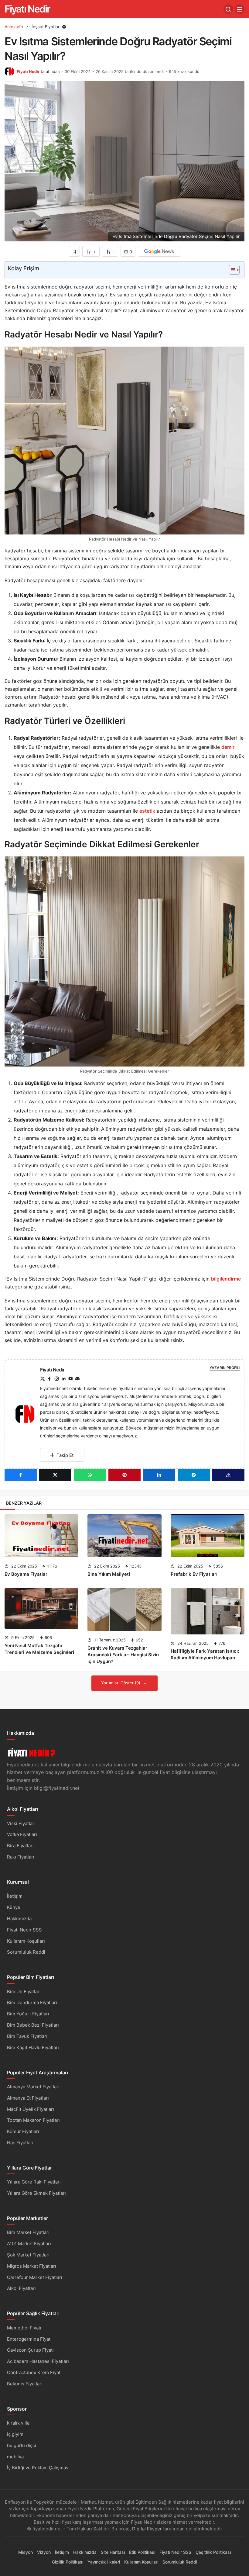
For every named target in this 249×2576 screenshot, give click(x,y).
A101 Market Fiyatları (29, 2244)
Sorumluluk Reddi (26, 1952)
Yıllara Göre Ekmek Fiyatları (36, 2193)
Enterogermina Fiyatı (29, 2339)
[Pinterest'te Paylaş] (124, 1475)
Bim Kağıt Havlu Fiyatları (33, 2047)
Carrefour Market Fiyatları (35, 2277)
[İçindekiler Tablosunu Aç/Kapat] (231, 270)
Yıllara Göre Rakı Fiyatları (34, 2182)
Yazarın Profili (225, 1368)
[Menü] (240, 9)
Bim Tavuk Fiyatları (27, 2036)
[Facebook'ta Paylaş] (21, 1475)
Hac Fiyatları (20, 2143)
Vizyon (44, 2552)
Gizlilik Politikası (68, 2562)
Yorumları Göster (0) (121, 1683)
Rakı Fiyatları (21, 1857)
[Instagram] (56, 1379)
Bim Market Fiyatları (28, 2232)
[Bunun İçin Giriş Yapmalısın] (74, 251)
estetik (147, 811)
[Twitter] (43, 1379)
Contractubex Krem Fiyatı (34, 2372)
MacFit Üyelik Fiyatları (31, 2109)
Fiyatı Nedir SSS (24, 1930)
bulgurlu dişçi (22, 2445)
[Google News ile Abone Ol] (159, 251)
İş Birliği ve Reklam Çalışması (38, 2468)
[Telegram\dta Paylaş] (194, 1475)
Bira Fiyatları (20, 1846)
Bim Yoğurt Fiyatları (28, 2014)
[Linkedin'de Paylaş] (159, 1475)
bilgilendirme (226, 1279)
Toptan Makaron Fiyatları (33, 2120)
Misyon (26, 2552)
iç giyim (15, 2434)
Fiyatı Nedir (27, 9)
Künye (14, 1907)
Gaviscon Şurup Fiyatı (30, 2350)
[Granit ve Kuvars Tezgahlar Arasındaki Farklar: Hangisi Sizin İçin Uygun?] (124, 1610)
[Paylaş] (228, 1475)
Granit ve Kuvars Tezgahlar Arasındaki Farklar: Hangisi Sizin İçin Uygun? (123, 1655)
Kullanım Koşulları (26, 1941)
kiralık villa (18, 2423)
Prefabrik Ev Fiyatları (194, 1574)
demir (228, 747)
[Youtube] (70, 1379)
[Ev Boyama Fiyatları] (41, 1536)
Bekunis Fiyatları (25, 2384)
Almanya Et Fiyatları (28, 2098)
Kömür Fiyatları (23, 2131)
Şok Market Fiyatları (28, 2255)
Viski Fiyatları (21, 1823)
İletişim (15, 1896)
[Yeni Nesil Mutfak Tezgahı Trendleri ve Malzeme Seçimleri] (41, 1608)
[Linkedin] (63, 1379)
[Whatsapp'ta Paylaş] (90, 1475)
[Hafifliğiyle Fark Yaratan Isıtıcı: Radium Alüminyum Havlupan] (208, 1611)
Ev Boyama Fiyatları (27, 1574)
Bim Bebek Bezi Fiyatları (33, 2025)
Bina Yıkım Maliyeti (109, 1574)
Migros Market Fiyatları (32, 2266)
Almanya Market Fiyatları (33, 2087)
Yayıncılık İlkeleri (104, 2562)
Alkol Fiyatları (21, 2288)
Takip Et (65, 1455)
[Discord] (77, 1379)
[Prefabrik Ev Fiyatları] (208, 1536)
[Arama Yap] (228, 9)
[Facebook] (49, 1379)
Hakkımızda (19, 1919)
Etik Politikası (142, 2552)
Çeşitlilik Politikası (213, 2552)
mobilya (15, 2457)
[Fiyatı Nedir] (27, 1414)
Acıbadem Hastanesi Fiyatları (38, 2361)
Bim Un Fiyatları (24, 1992)
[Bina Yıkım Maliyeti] (124, 1536)
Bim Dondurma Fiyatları (32, 2002)
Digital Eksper (147, 2529)
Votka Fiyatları (22, 1834)
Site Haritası (113, 2552)
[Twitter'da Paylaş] (55, 1475)
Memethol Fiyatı (24, 2328)
